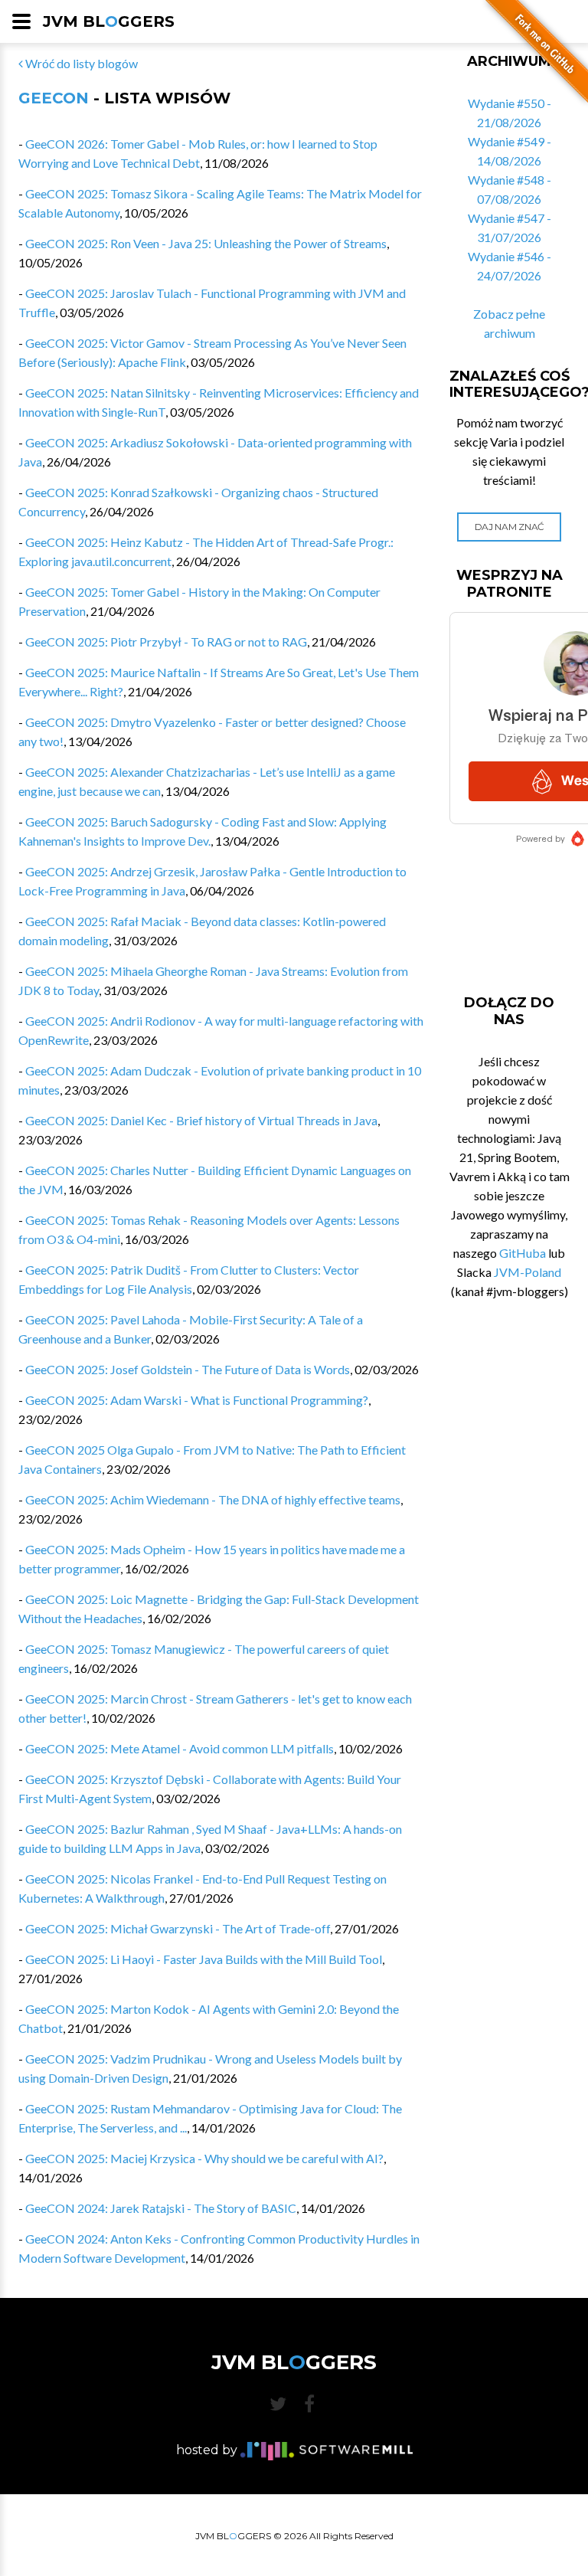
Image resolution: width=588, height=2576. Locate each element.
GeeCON (54, 98)
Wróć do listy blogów (80, 63)
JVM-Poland (528, 1272)
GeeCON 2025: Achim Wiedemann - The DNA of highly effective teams (213, 1499)
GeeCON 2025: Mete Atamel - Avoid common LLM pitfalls (180, 1748)
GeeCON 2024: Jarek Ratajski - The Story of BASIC (161, 2208)
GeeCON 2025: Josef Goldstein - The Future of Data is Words (188, 1369)
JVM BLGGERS (109, 21)
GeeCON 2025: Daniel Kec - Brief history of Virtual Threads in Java (201, 1120)
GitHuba (523, 1253)
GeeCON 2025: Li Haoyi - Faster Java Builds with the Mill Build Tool (204, 1959)
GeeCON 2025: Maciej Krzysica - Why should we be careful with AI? (204, 2158)
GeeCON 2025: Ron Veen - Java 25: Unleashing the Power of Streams (206, 243)
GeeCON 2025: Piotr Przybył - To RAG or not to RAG (166, 642)
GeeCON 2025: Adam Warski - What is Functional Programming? (197, 1400)
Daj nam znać (510, 527)
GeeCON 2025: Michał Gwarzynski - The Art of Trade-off (178, 1928)
